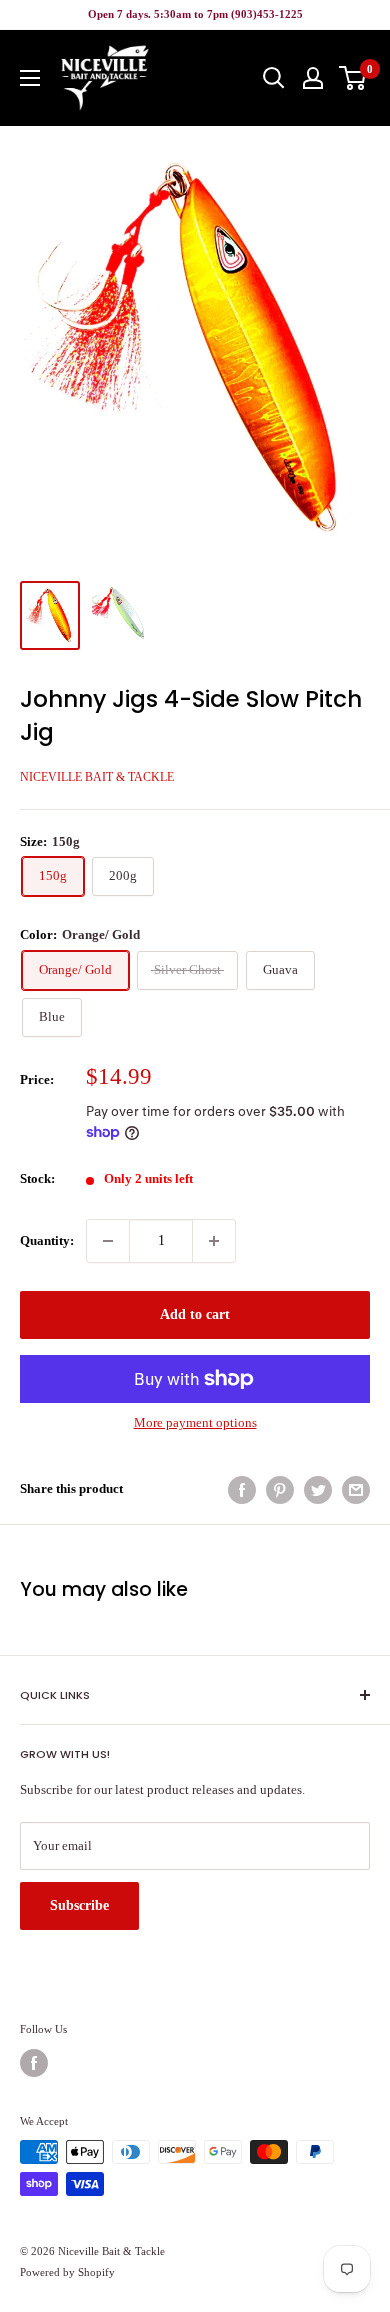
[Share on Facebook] (242, 1490)
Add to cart (195, 1314)
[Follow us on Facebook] (34, 2063)
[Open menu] (30, 78)
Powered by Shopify (67, 2272)
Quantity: (47, 1240)
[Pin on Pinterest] (280, 1490)
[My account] (313, 78)
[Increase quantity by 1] (214, 1241)
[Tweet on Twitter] (318, 1490)
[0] (353, 78)
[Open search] (274, 78)
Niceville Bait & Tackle (97, 777)
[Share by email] (356, 1490)
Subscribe (79, 1905)
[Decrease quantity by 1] (108, 1241)
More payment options (195, 1422)
